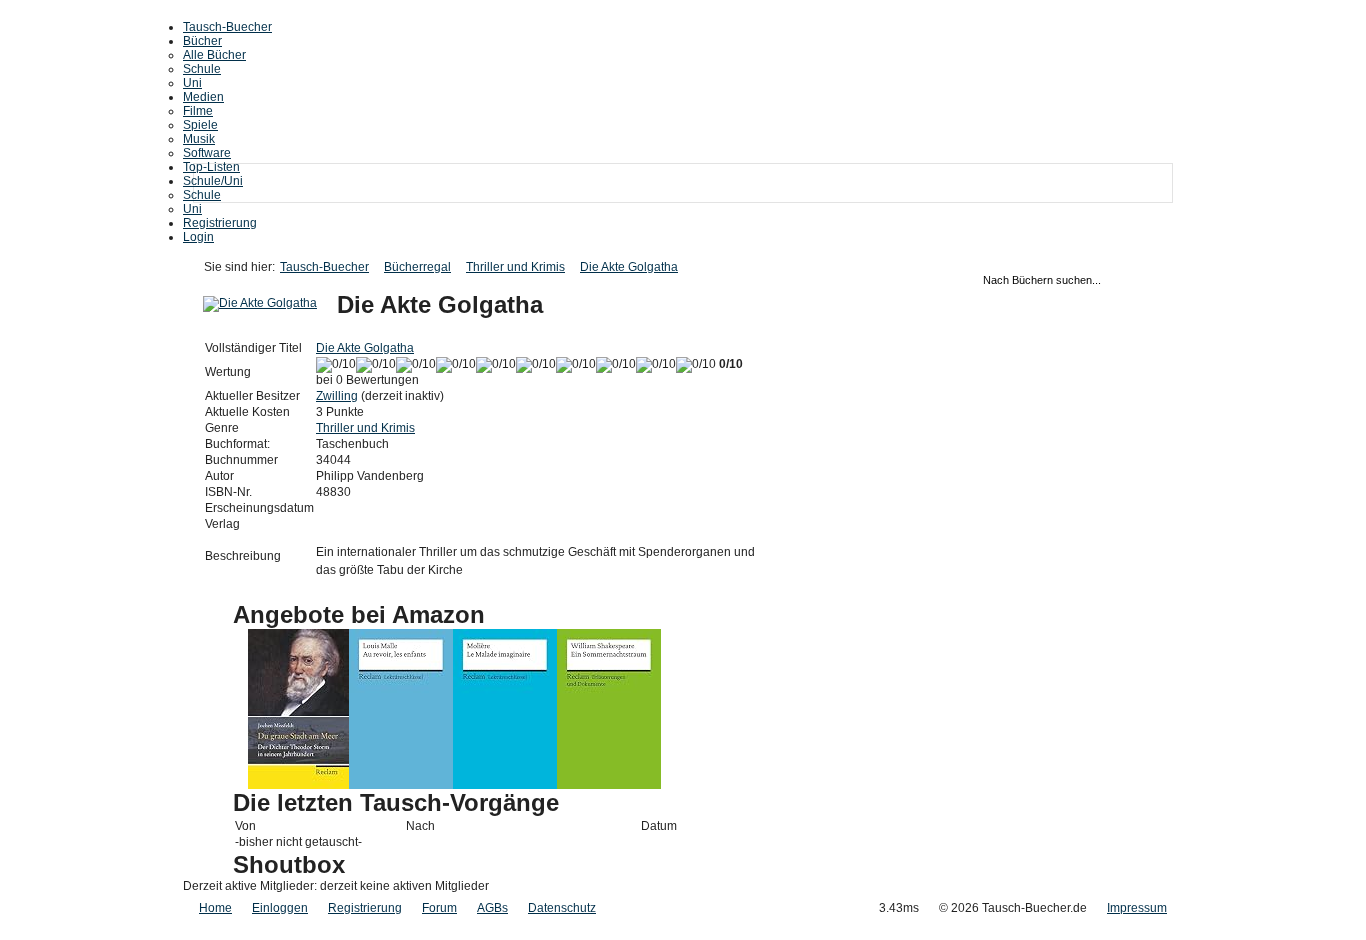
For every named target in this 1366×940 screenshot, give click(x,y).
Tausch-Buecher (227, 27)
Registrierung (220, 223)
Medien (203, 97)
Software (207, 153)
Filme (198, 111)
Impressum (1137, 908)
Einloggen (280, 908)
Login (198, 237)
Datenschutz (562, 908)
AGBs (492, 908)
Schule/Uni (213, 181)
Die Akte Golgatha (629, 267)
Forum (439, 908)
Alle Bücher (214, 55)
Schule (202, 69)
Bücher (202, 41)
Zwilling (337, 396)
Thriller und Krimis (515, 267)
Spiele (200, 125)
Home (215, 908)
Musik (199, 139)
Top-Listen (211, 167)
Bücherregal (417, 267)
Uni (192, 83)
